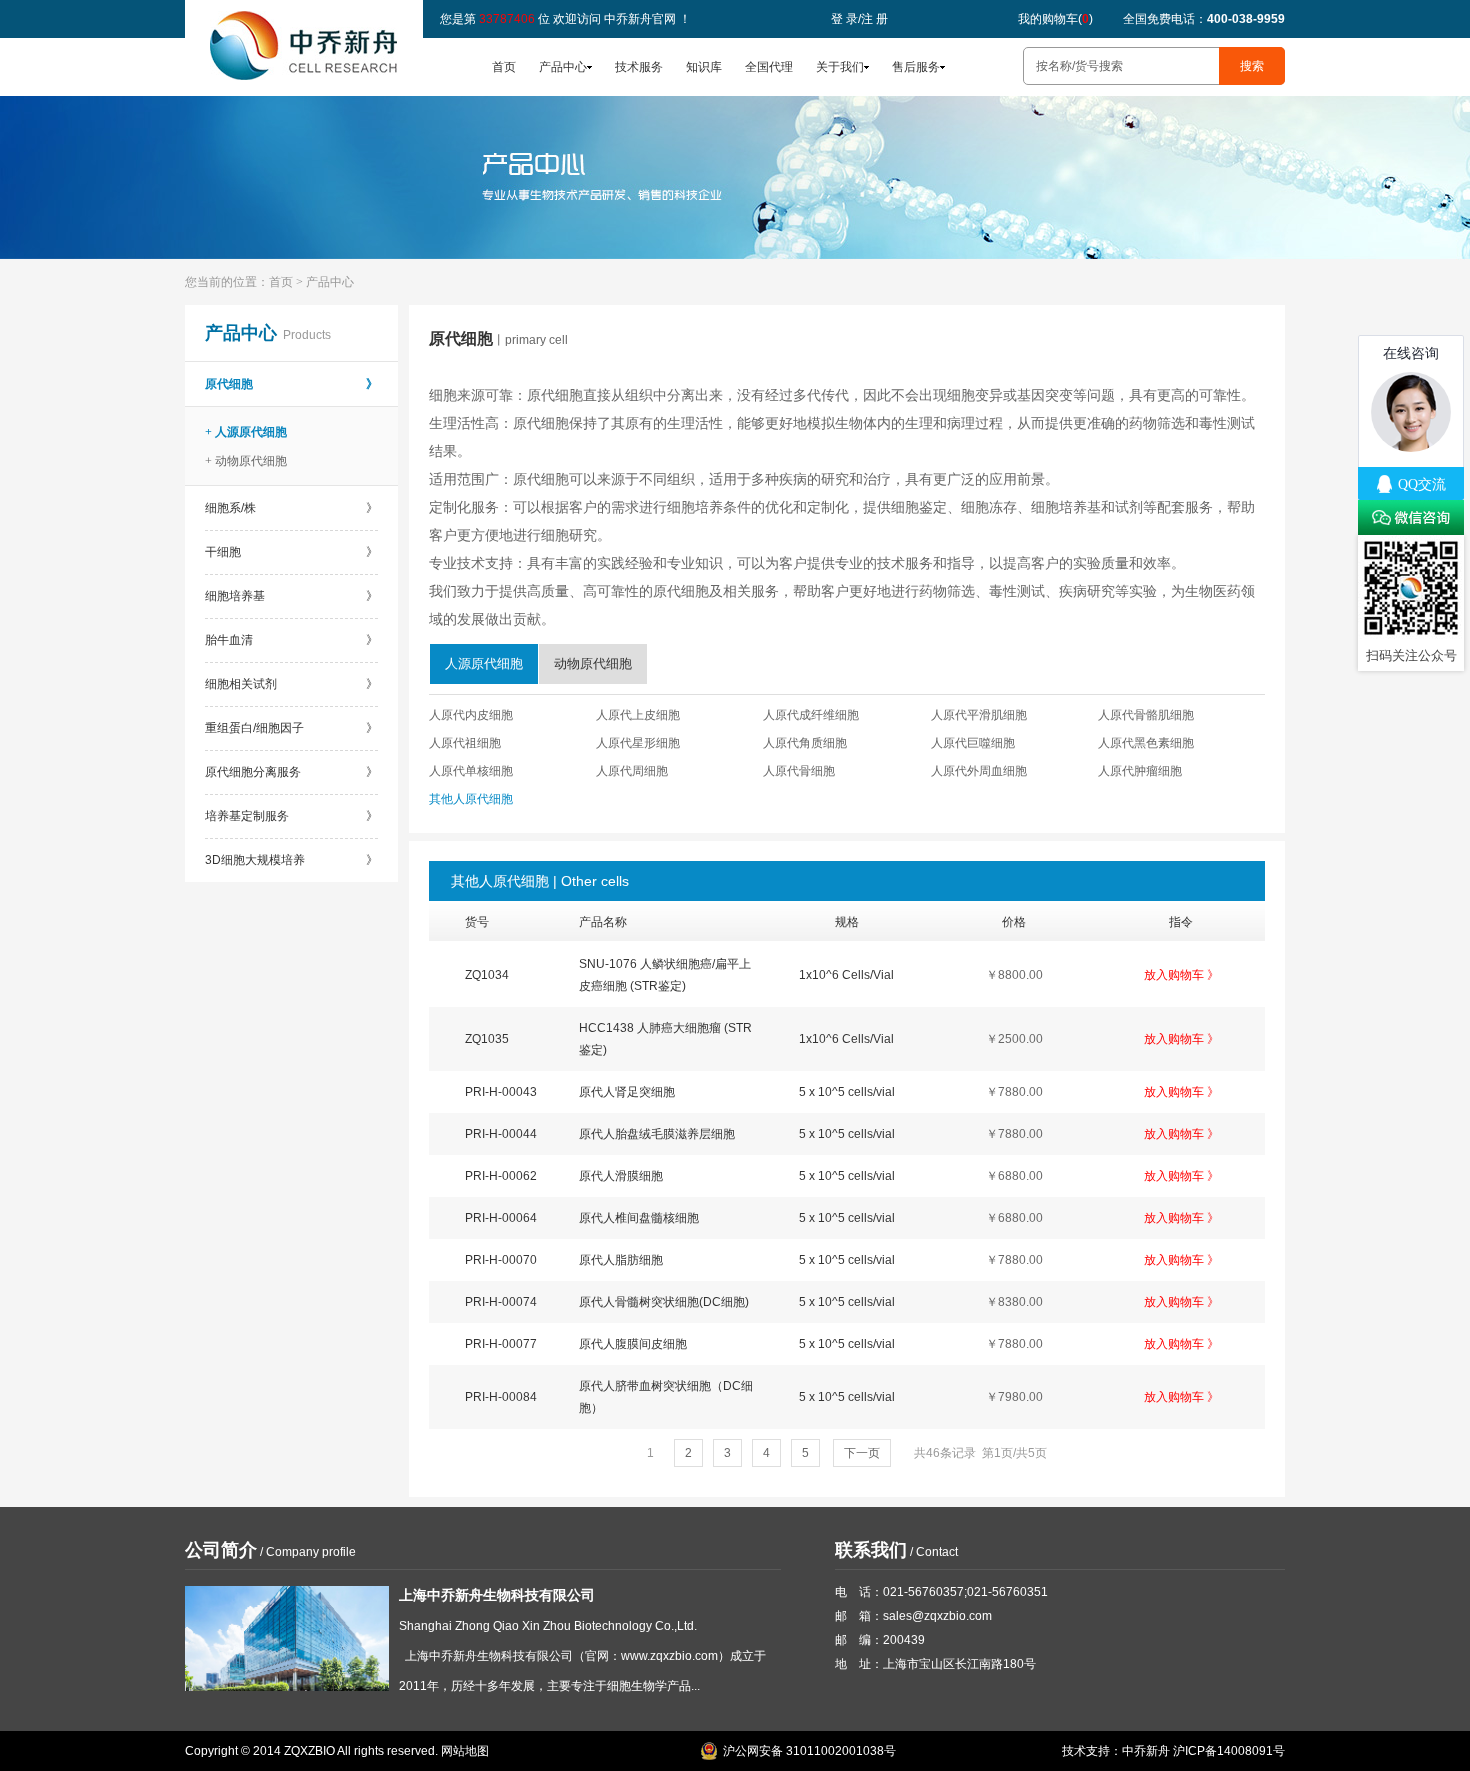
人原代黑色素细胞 (1146, 743)
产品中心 (563, 67)
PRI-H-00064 (501, 1218)
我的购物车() (1055, 19)
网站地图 (465, 1751)
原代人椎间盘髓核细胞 (639, 1218)
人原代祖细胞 (465, 743)
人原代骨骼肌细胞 (1146, 715)
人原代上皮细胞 (638, 715)
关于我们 (840, 67)
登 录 (844, 19)
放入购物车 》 (1181, 975)
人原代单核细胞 (471, 771)
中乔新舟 (1146, 1751)
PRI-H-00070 (501, 1260)
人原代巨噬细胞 (973, 743)
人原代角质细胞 (805, 743)
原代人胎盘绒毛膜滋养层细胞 (657, 1134)
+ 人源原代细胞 (246, 432)
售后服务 (916, 67)
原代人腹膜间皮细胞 (633, 1344)
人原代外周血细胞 (979, 771)
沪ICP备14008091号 (1229, 1751)
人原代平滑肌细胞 (979, 715)
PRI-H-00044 (501, 1134)
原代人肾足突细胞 (627, 1092)
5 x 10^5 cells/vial (847, 1092)
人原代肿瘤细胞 (1140, 771)
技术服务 (639, 67)
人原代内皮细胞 (471, 715)
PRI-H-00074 (501, 1302)
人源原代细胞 (484, 663)
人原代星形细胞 (638, 743)
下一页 (862, 1453)
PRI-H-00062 (501, 1176)
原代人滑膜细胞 (621, 1176)
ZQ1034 (487, 975)
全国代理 (769, 67)
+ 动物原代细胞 (246, 461)
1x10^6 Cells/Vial (846, 975)
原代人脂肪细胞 (621, 1260)
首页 (504, 67)
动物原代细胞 (593, 663)
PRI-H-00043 (501, 1092)
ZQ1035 (487, 1039)
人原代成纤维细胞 (811, 715)
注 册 (874, 19)
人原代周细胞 (632, 771)
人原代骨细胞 (799, 771)
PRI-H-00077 (501, 1344)
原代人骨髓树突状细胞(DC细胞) (664, 1302)
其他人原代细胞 (471, 799)
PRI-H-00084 (501, 1397)
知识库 (704, 67)
